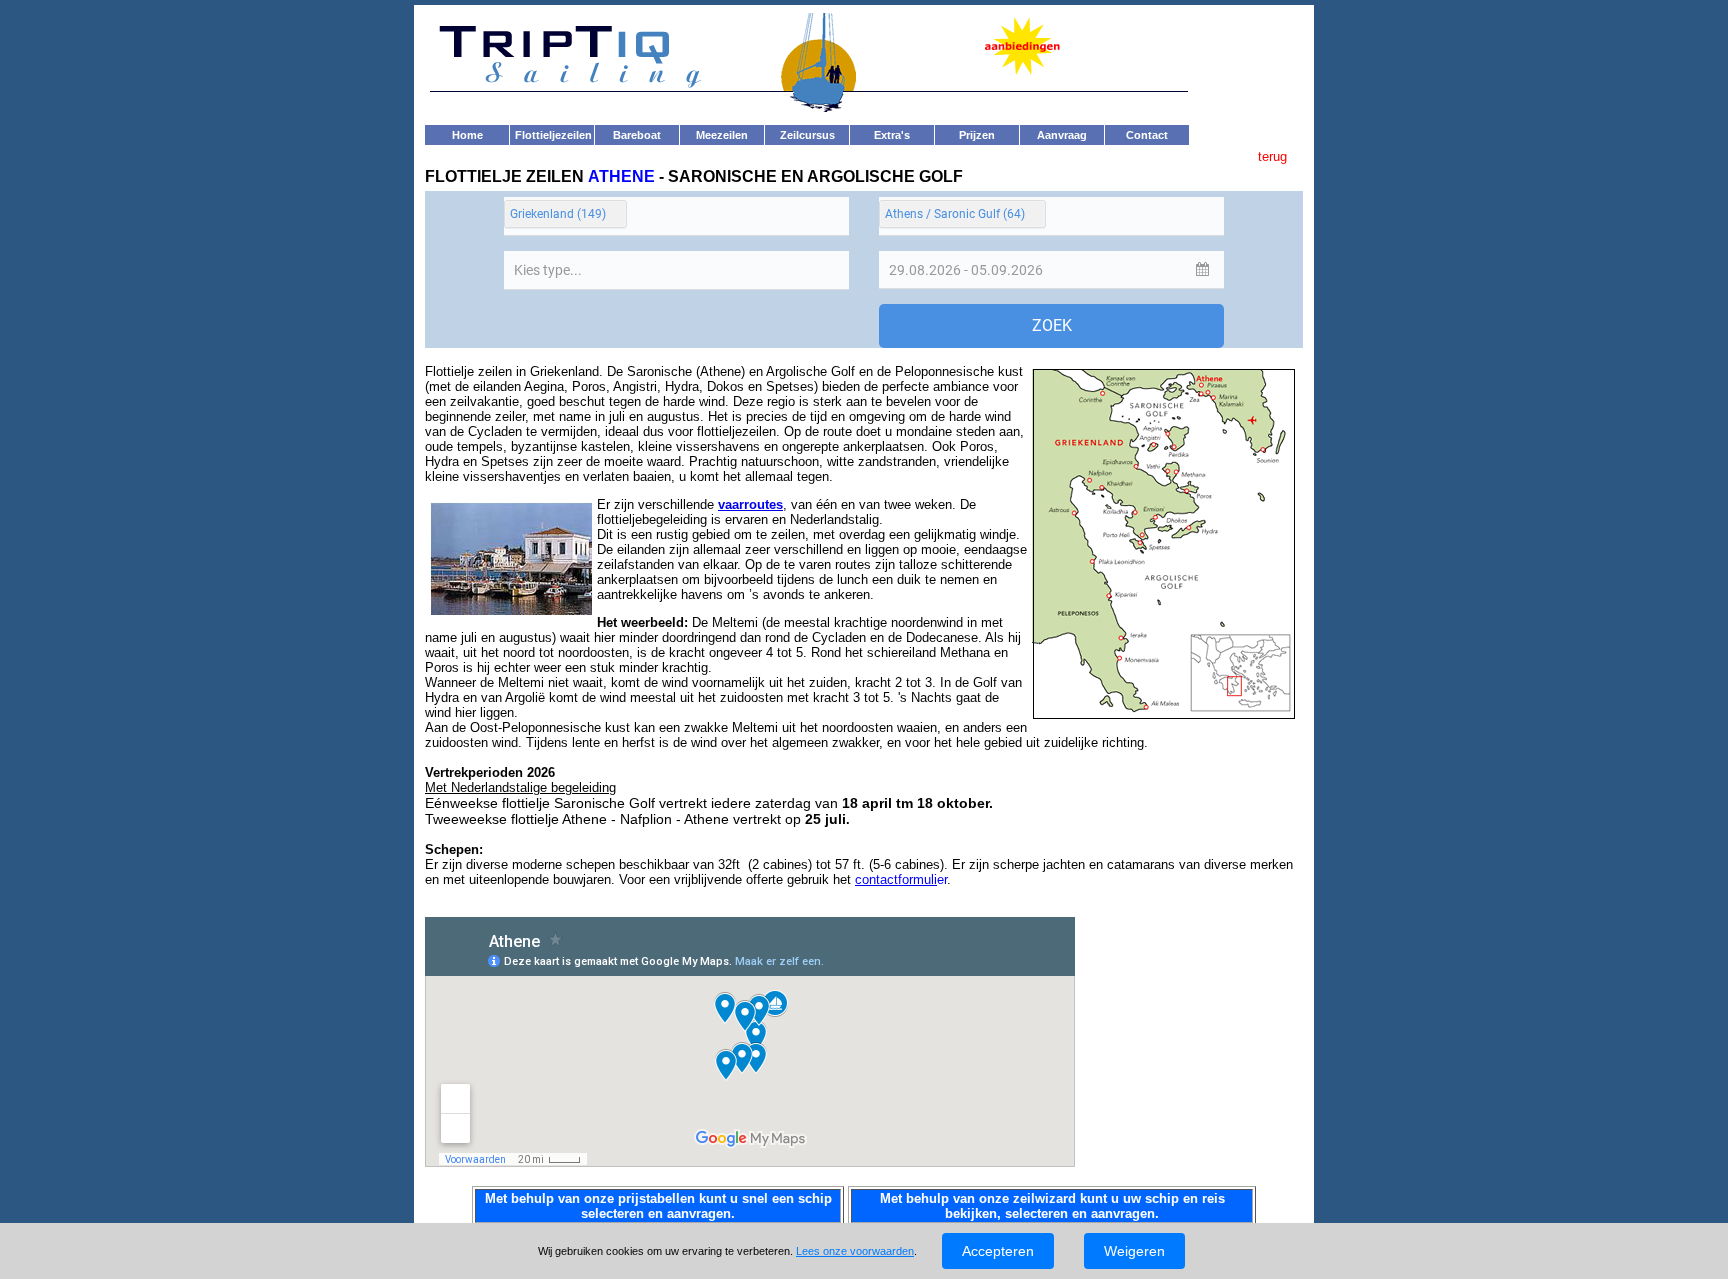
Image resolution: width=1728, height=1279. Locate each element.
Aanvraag (1062, 135)
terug (1274, 156)
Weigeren (1134, 1251)
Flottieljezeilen (553, 135)
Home (467, 135)
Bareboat (637, 135)
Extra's (892, 135)
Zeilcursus (807, 135)
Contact (1147, 135)
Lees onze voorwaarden (855, 1251)
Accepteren (998, 1251)
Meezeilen (722, 135)
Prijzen (977, 135)
